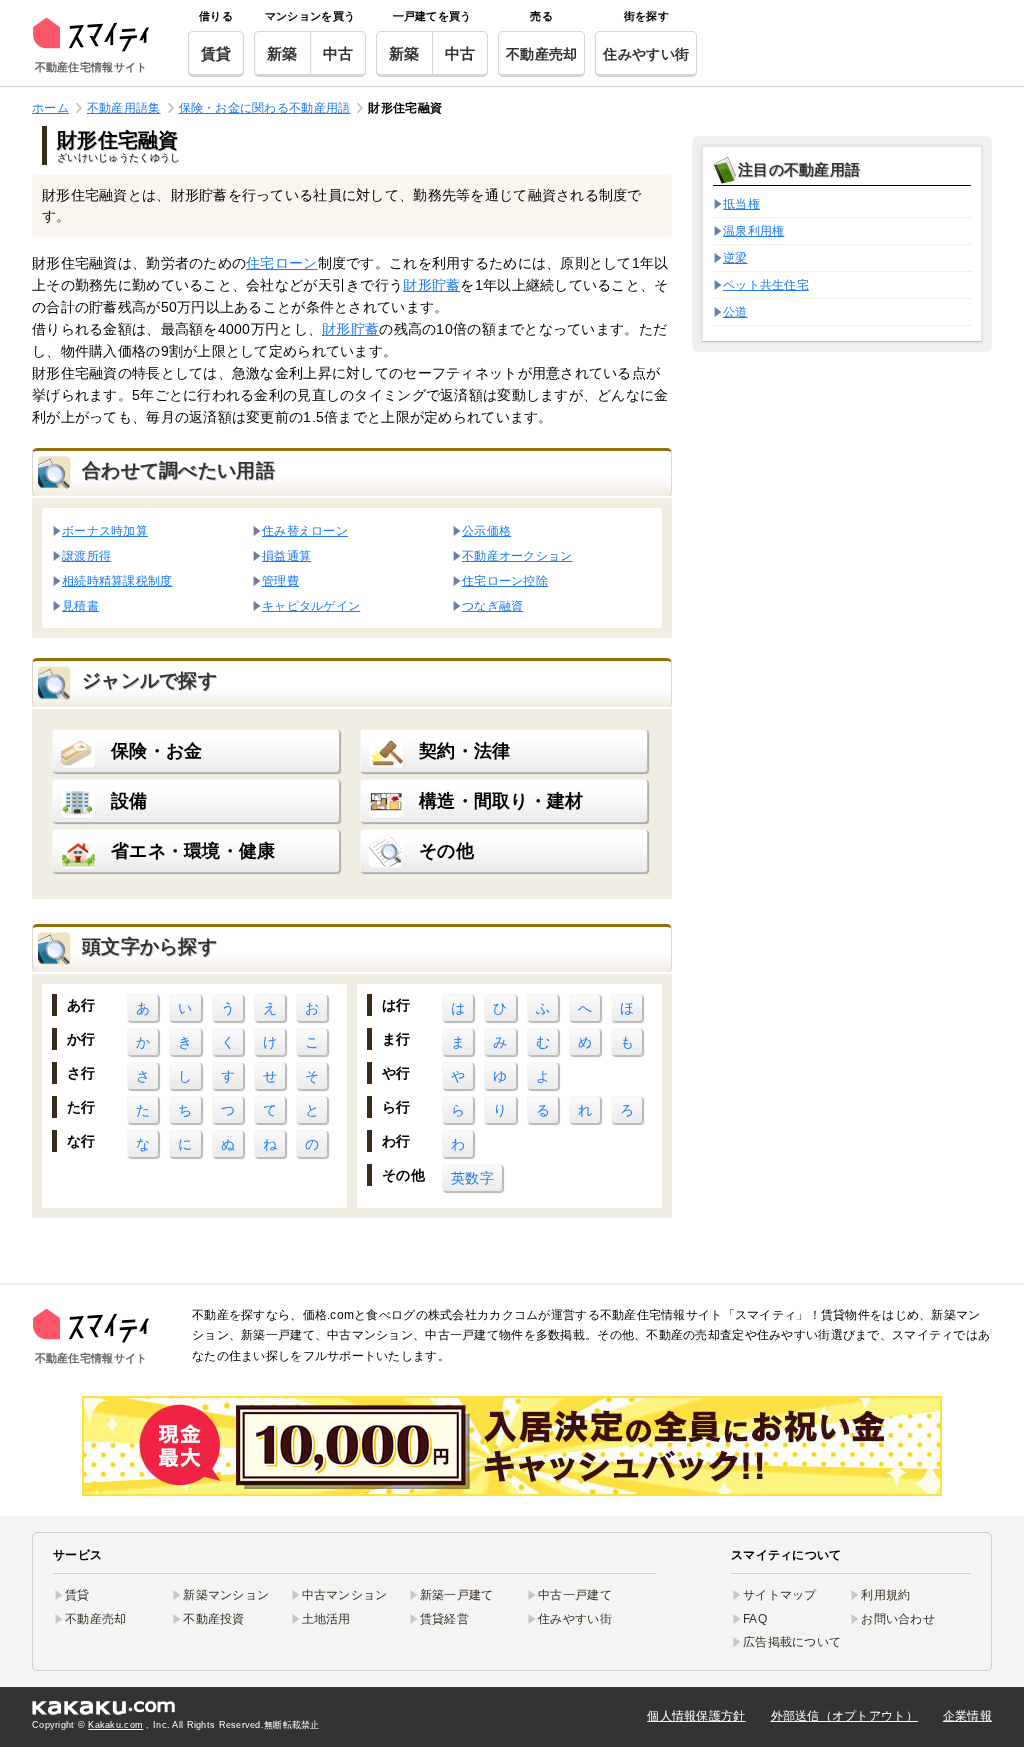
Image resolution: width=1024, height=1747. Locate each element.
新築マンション (226, 1595)
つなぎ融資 (492, 605)
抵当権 (741, 204)
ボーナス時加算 (105, 530)
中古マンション (345, 1595)
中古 (338, 53)
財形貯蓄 (431, 285)
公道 (735, 312)
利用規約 (885, 1595)
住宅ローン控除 (505, 580)
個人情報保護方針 (696, 1716)
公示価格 (486, 530)
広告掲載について (792, 1642)
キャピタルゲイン (311, 605)
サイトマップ (780, 1595)
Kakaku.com (115, 1725)
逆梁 (735, 258)
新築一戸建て (457, 1595)
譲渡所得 (86, 555)
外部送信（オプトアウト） (844, 1716)
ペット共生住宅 (766, 285)
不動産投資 (213, 1619)
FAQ (755, 1619)
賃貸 (216, 53)
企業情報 (967, 1716)
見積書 (80, 605)
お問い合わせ (898, 1619)
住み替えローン (305, 530)
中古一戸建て (575, 1595)
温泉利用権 (753, 231)
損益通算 (286, 555)
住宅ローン (281, 263)
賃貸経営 (444, 1619)
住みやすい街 (646, 54)
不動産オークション (517, 555)
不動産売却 (541, 54)
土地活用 (326, 1619)
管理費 (280, 580)
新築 (282, 53)
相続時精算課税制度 (117, 580)
